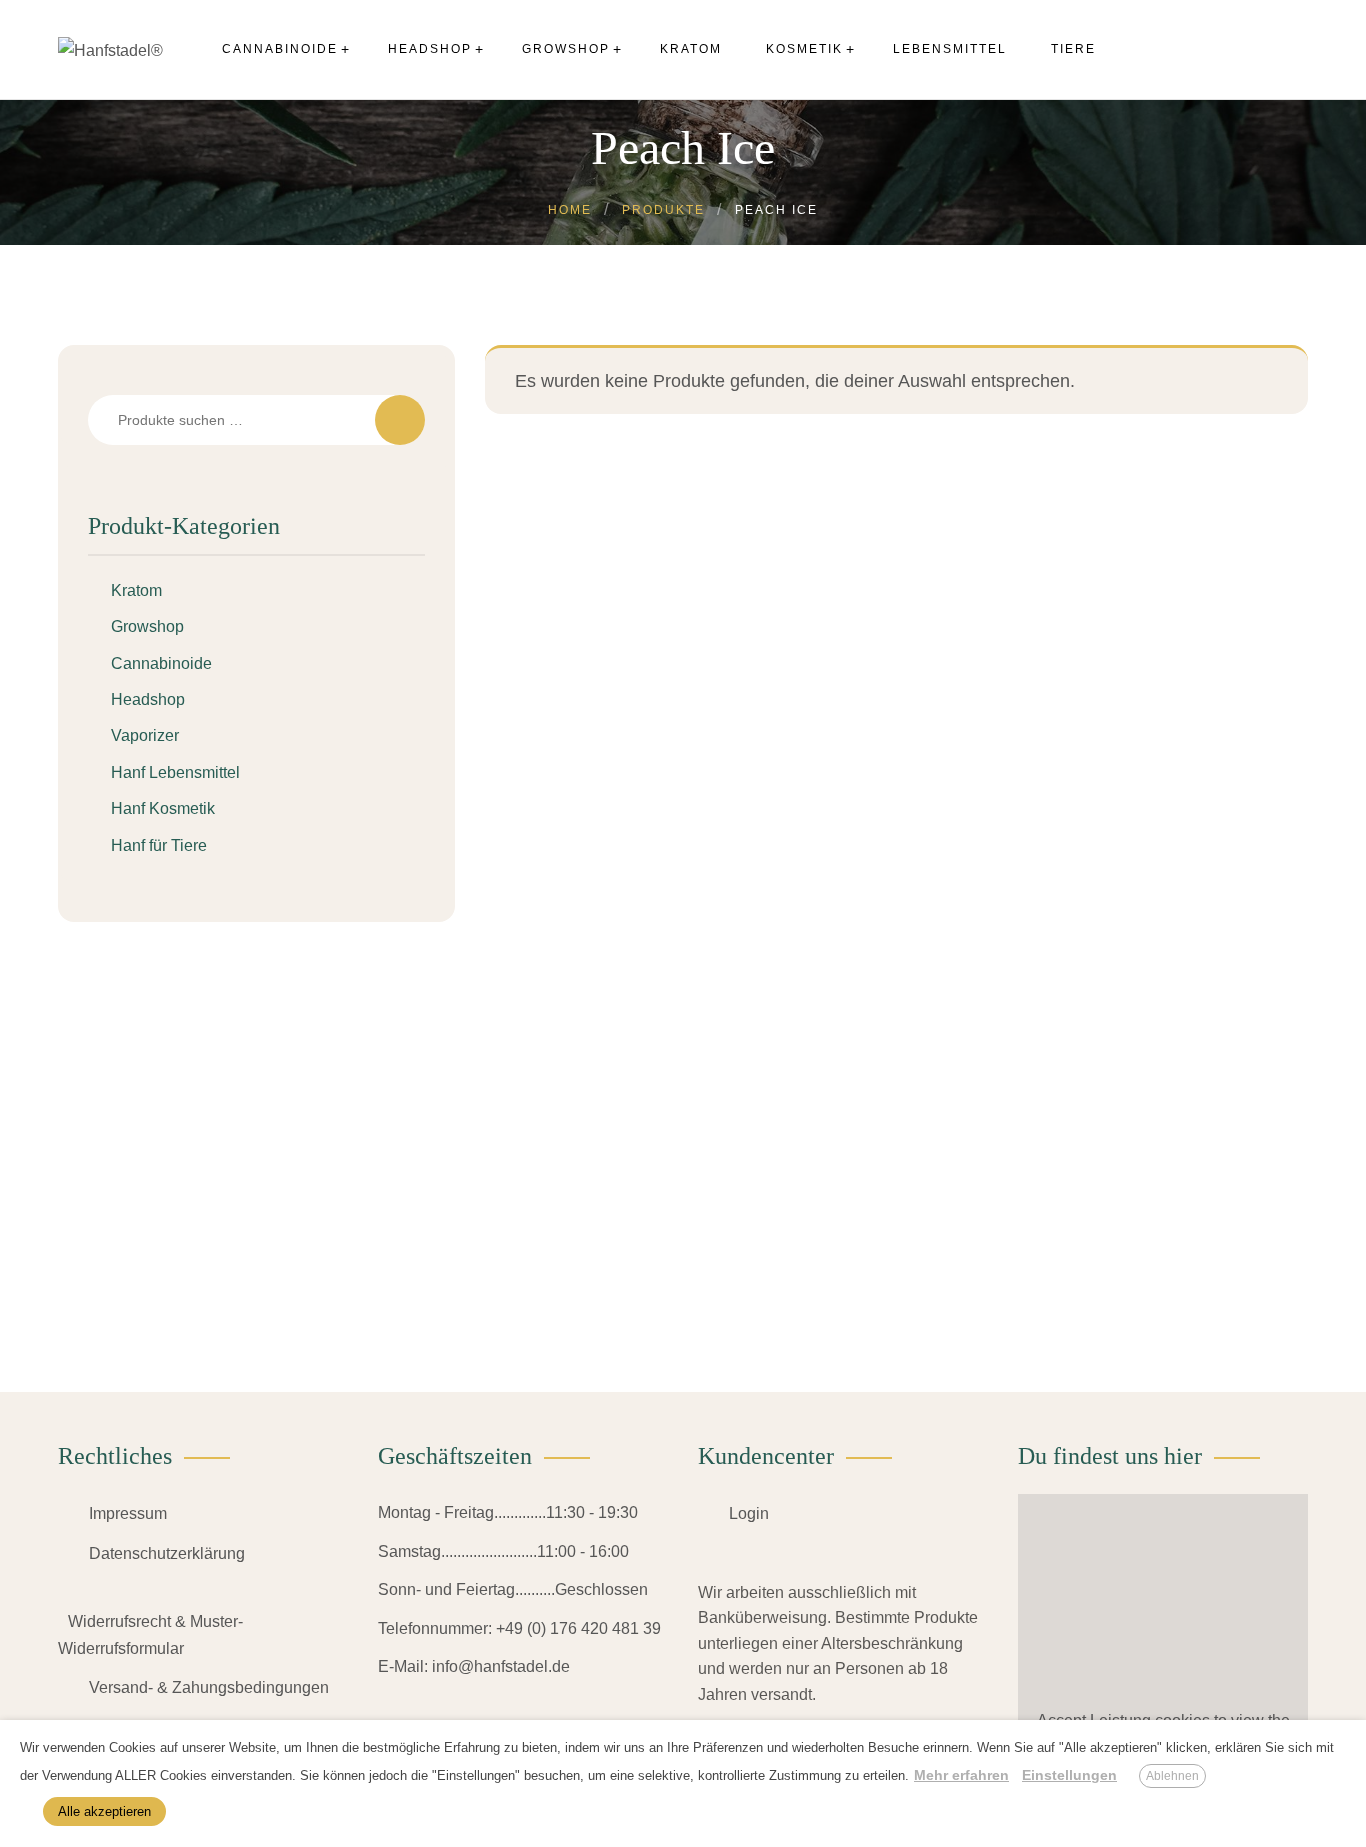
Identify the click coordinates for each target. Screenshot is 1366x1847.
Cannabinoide (161, 663)
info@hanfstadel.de (501, 1666)
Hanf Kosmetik (163, 808)
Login (749, 1513)
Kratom (136, 590)
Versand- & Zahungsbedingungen (209, 1687)
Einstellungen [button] (1069, 1775)
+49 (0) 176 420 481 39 (578, 1628)
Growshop (147, 626)
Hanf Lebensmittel (175, 772)
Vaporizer (145, 735)
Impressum (128, 1513)
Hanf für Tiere (159, 845)
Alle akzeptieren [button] (104, 1811)
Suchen (400, 420)
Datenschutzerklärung (167, 1553)
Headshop (148, 699)
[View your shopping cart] (1287, 49)
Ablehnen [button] (1172, 1776)
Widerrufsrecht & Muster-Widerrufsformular (150, 1635)
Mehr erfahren (961, 1775)
